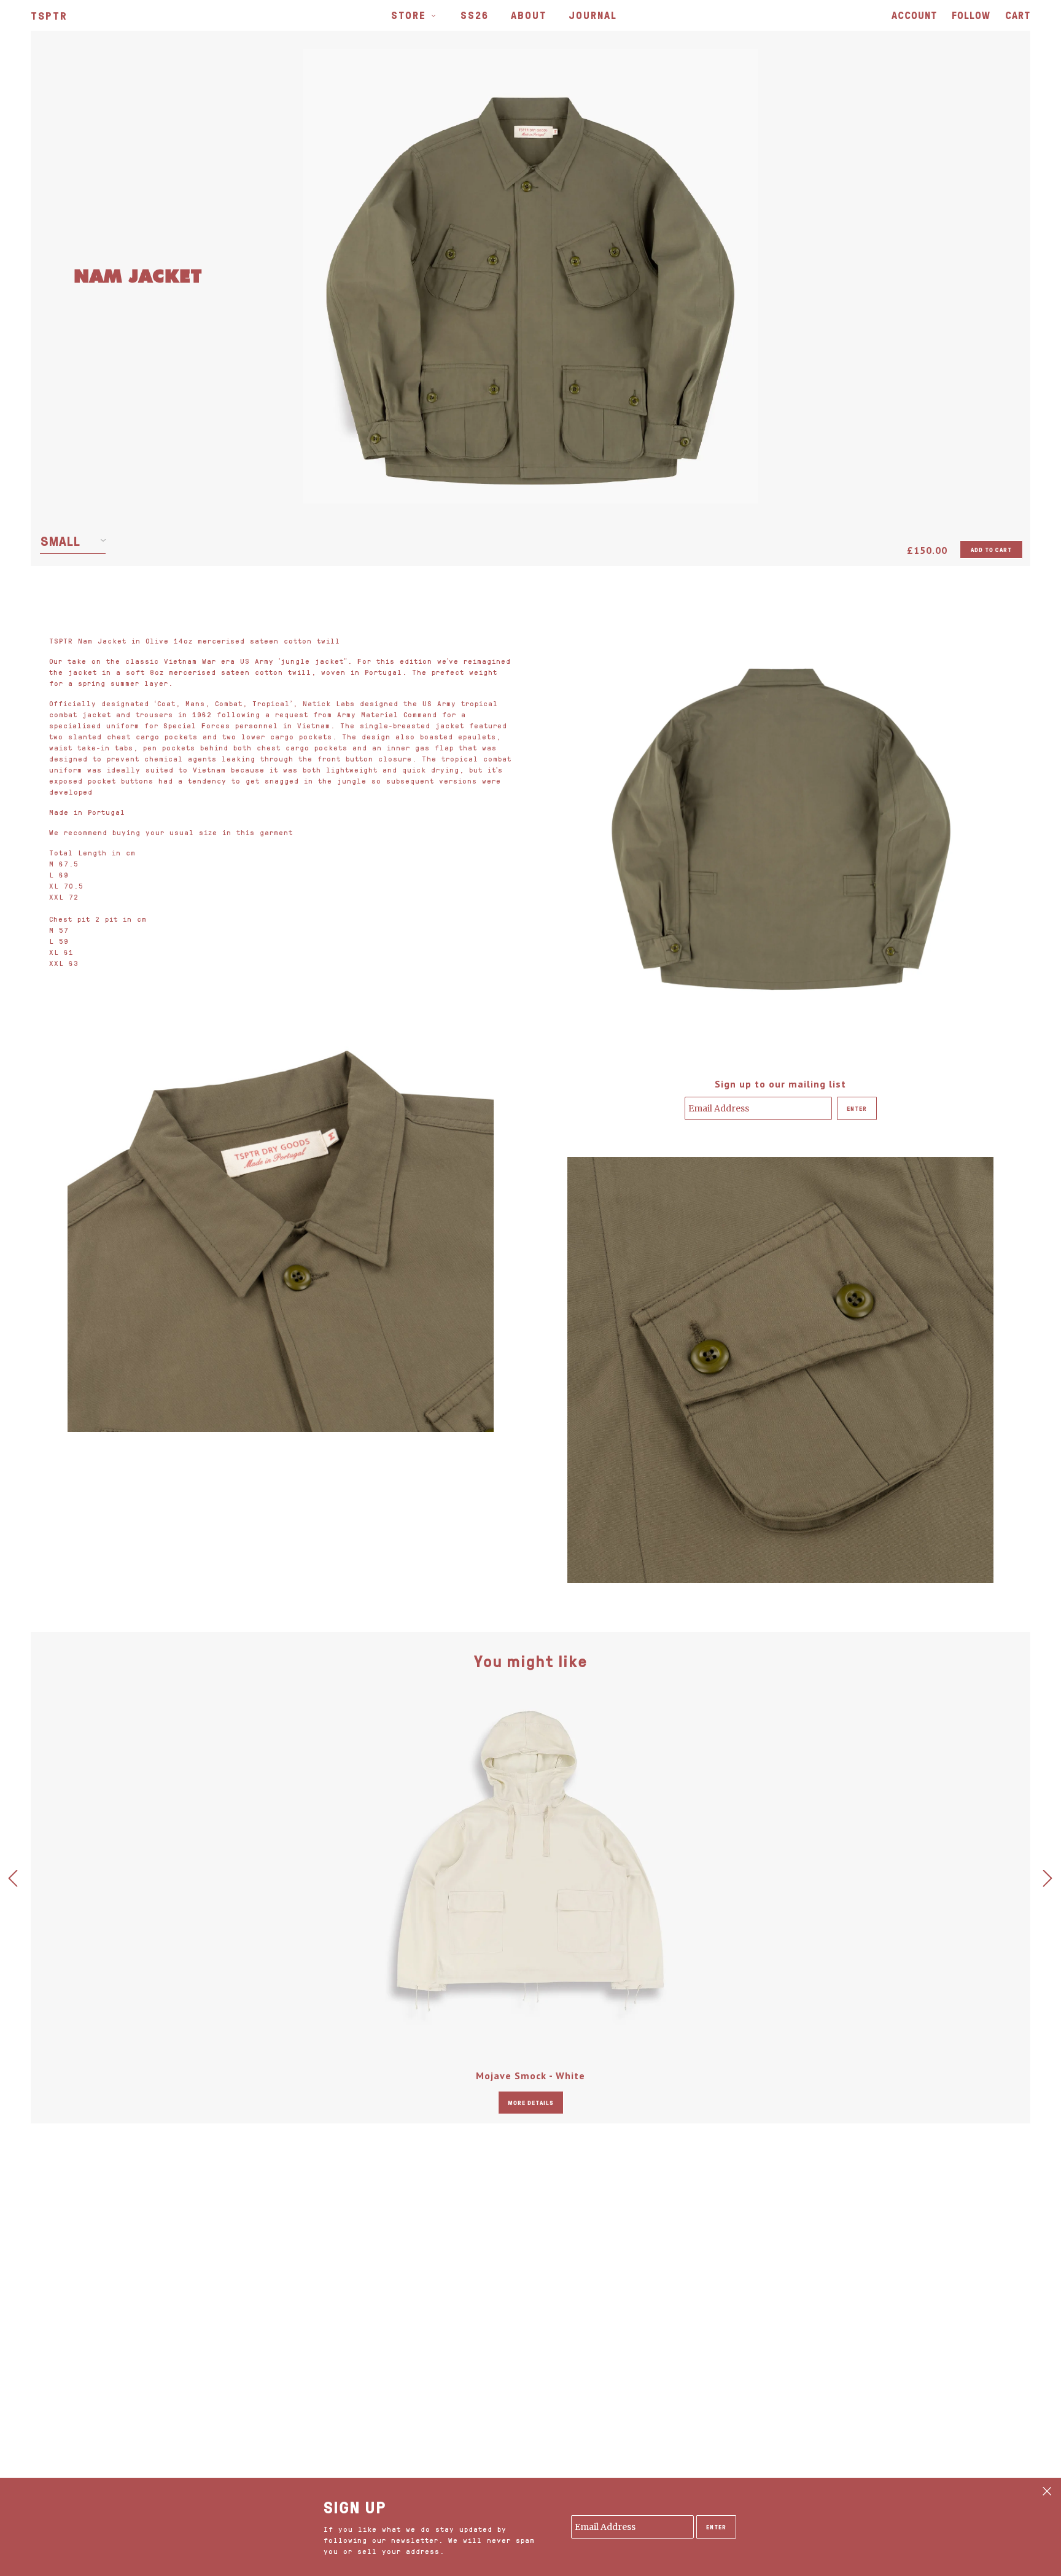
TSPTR (49, 15)
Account (914, 15)
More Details (531, 2103)
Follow (971, 15)
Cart (1018, 15)
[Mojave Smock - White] (530, 1861)
